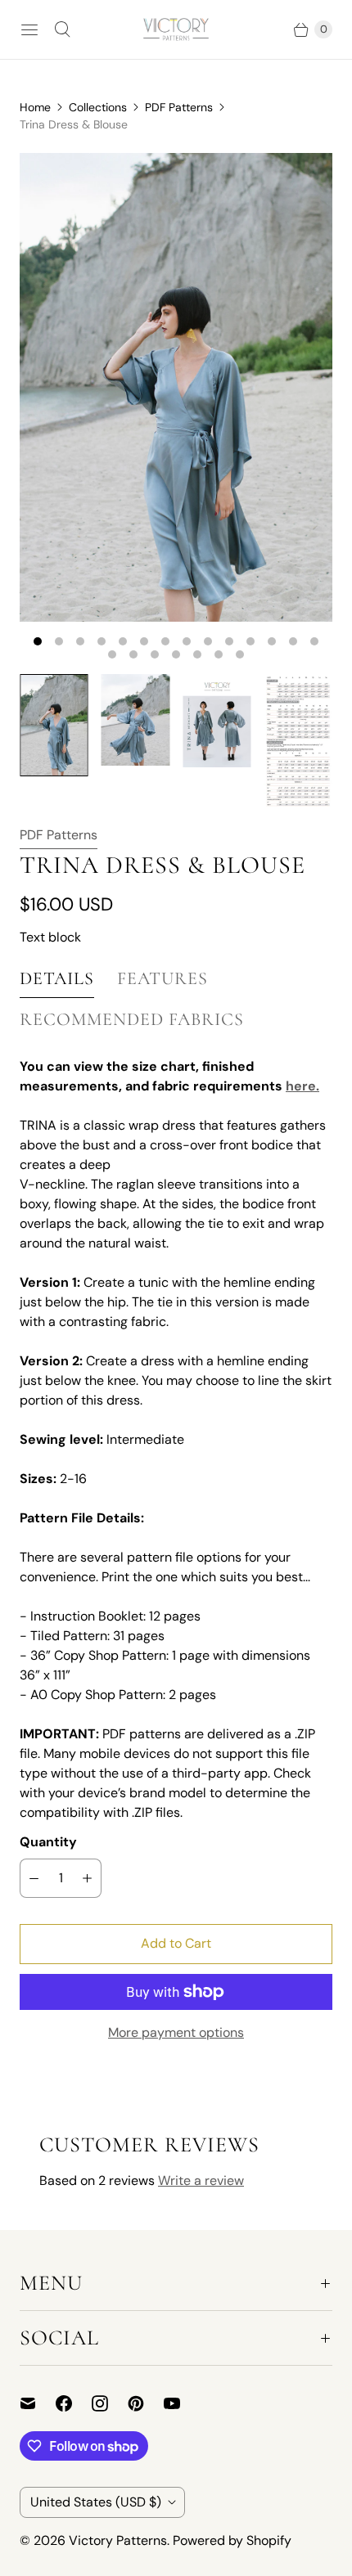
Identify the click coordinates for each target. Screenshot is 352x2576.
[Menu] (29, 29)
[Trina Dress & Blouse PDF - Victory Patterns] (176, 387)
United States (96, 2502)
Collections (98, 107)
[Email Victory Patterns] (38, 2403)
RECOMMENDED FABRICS (132, 1019)
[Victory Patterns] (176, 29)
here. (302, 1086)
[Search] (62, 29)
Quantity (48, 1842)
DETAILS (57, 978)
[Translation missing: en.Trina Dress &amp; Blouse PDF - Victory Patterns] (54, 725)
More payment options (176, 2032)
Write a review (201, 2180)
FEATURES (162, 978)
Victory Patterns (118, 2540)
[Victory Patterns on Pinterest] (146, 2403)
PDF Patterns (179, 107)
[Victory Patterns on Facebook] (74, 2403)
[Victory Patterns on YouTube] (182, 2403)
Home (35, 107)
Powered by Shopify (232, 2540)
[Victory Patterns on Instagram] (110, 2403)
